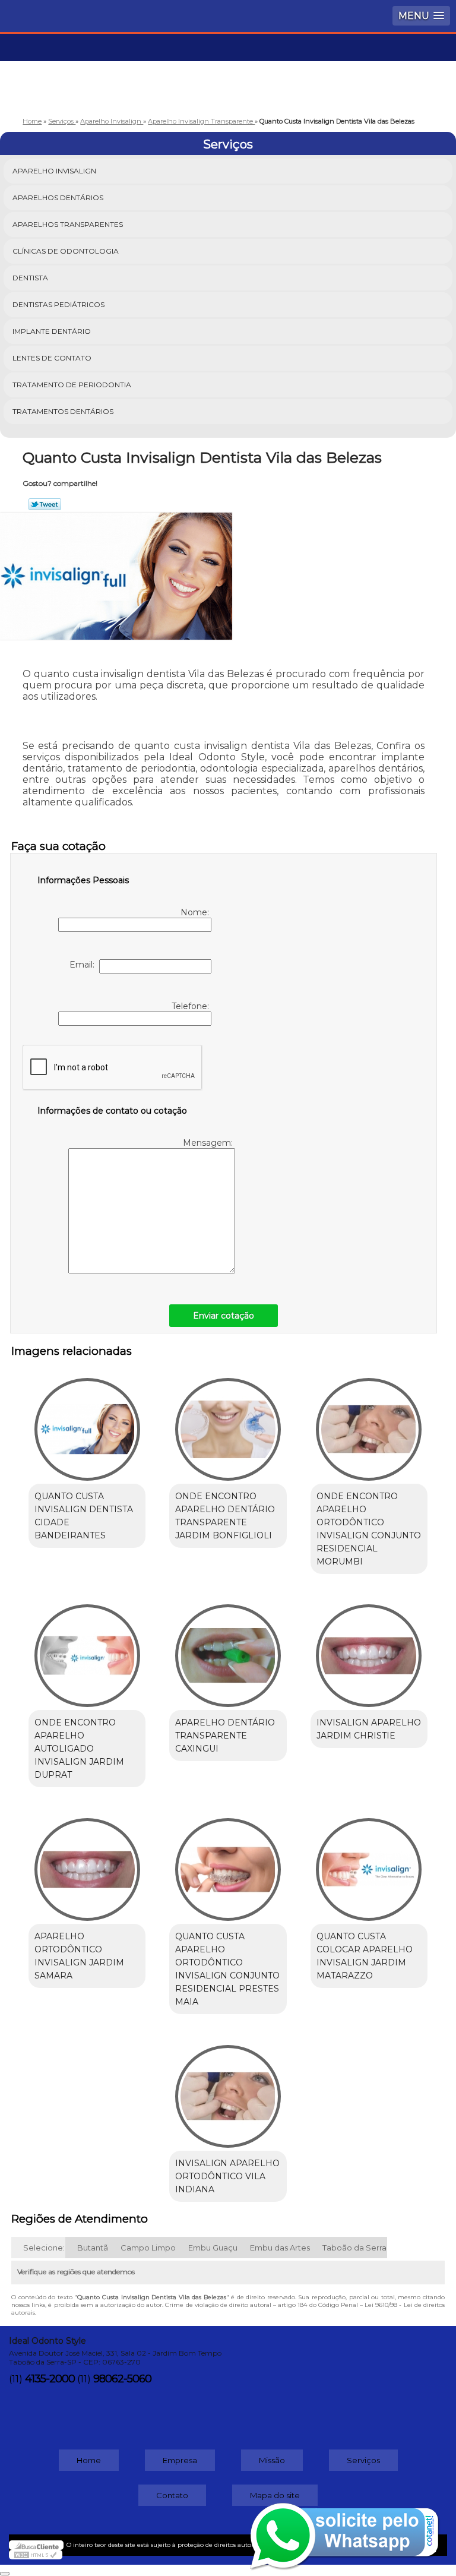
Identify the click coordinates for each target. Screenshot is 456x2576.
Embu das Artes (280, 2248)
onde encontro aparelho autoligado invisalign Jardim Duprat (79, 1749)
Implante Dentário (52, 331)
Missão (272, 2460)
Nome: (196, 912)
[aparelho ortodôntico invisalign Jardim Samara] (87, 1863)
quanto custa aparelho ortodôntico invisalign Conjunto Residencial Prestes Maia (227, 1969)
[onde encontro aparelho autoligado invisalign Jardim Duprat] (87, 1650)
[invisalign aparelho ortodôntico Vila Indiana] (228, 2090)
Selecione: (44, 2248)
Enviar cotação (224, 1316)
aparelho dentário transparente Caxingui (225, 1736)
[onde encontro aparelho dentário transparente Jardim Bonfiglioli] (228, 1423)
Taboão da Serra (354, 2248)
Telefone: (191, 1006)
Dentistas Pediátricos (58, 304)
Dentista (30, 278)
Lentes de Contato (52, 358)
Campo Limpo (148, 2248)
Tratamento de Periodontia (72, 385)
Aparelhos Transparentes (68, 224)
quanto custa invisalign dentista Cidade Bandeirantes (84, 1516)
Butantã (93, 2248)
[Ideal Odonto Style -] (228, 69)
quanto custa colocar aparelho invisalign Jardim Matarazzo (365, 1956)
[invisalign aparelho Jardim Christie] (369, 1650)
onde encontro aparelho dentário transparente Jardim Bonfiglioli (225, 1516)
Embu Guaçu (213, 2248)
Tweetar (45, 504)
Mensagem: (209, 1143)
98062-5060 (122, 2379)
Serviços (228, 144)
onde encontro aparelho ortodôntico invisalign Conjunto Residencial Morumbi (369, 1529)
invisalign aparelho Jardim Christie (369, 1729)
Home (89, 2460)
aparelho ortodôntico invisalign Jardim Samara (79, 1956)
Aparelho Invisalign (54, 171)
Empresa (180, 2460)
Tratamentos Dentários (63, 411)
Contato (172, 2495)
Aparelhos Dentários (58, 197)
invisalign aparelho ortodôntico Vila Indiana (227, 2176)
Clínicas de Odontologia (66, 251)
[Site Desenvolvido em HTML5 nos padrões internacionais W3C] (36, 2555)
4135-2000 (50, 2379)
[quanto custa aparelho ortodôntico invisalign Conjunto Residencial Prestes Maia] (228, 1863)
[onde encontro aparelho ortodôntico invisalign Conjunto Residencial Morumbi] (369, 1423)
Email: (84, 965)
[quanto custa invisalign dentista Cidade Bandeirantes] (87, 1423)
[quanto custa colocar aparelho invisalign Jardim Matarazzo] (369, 1863)
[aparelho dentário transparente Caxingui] (228, 1650)
